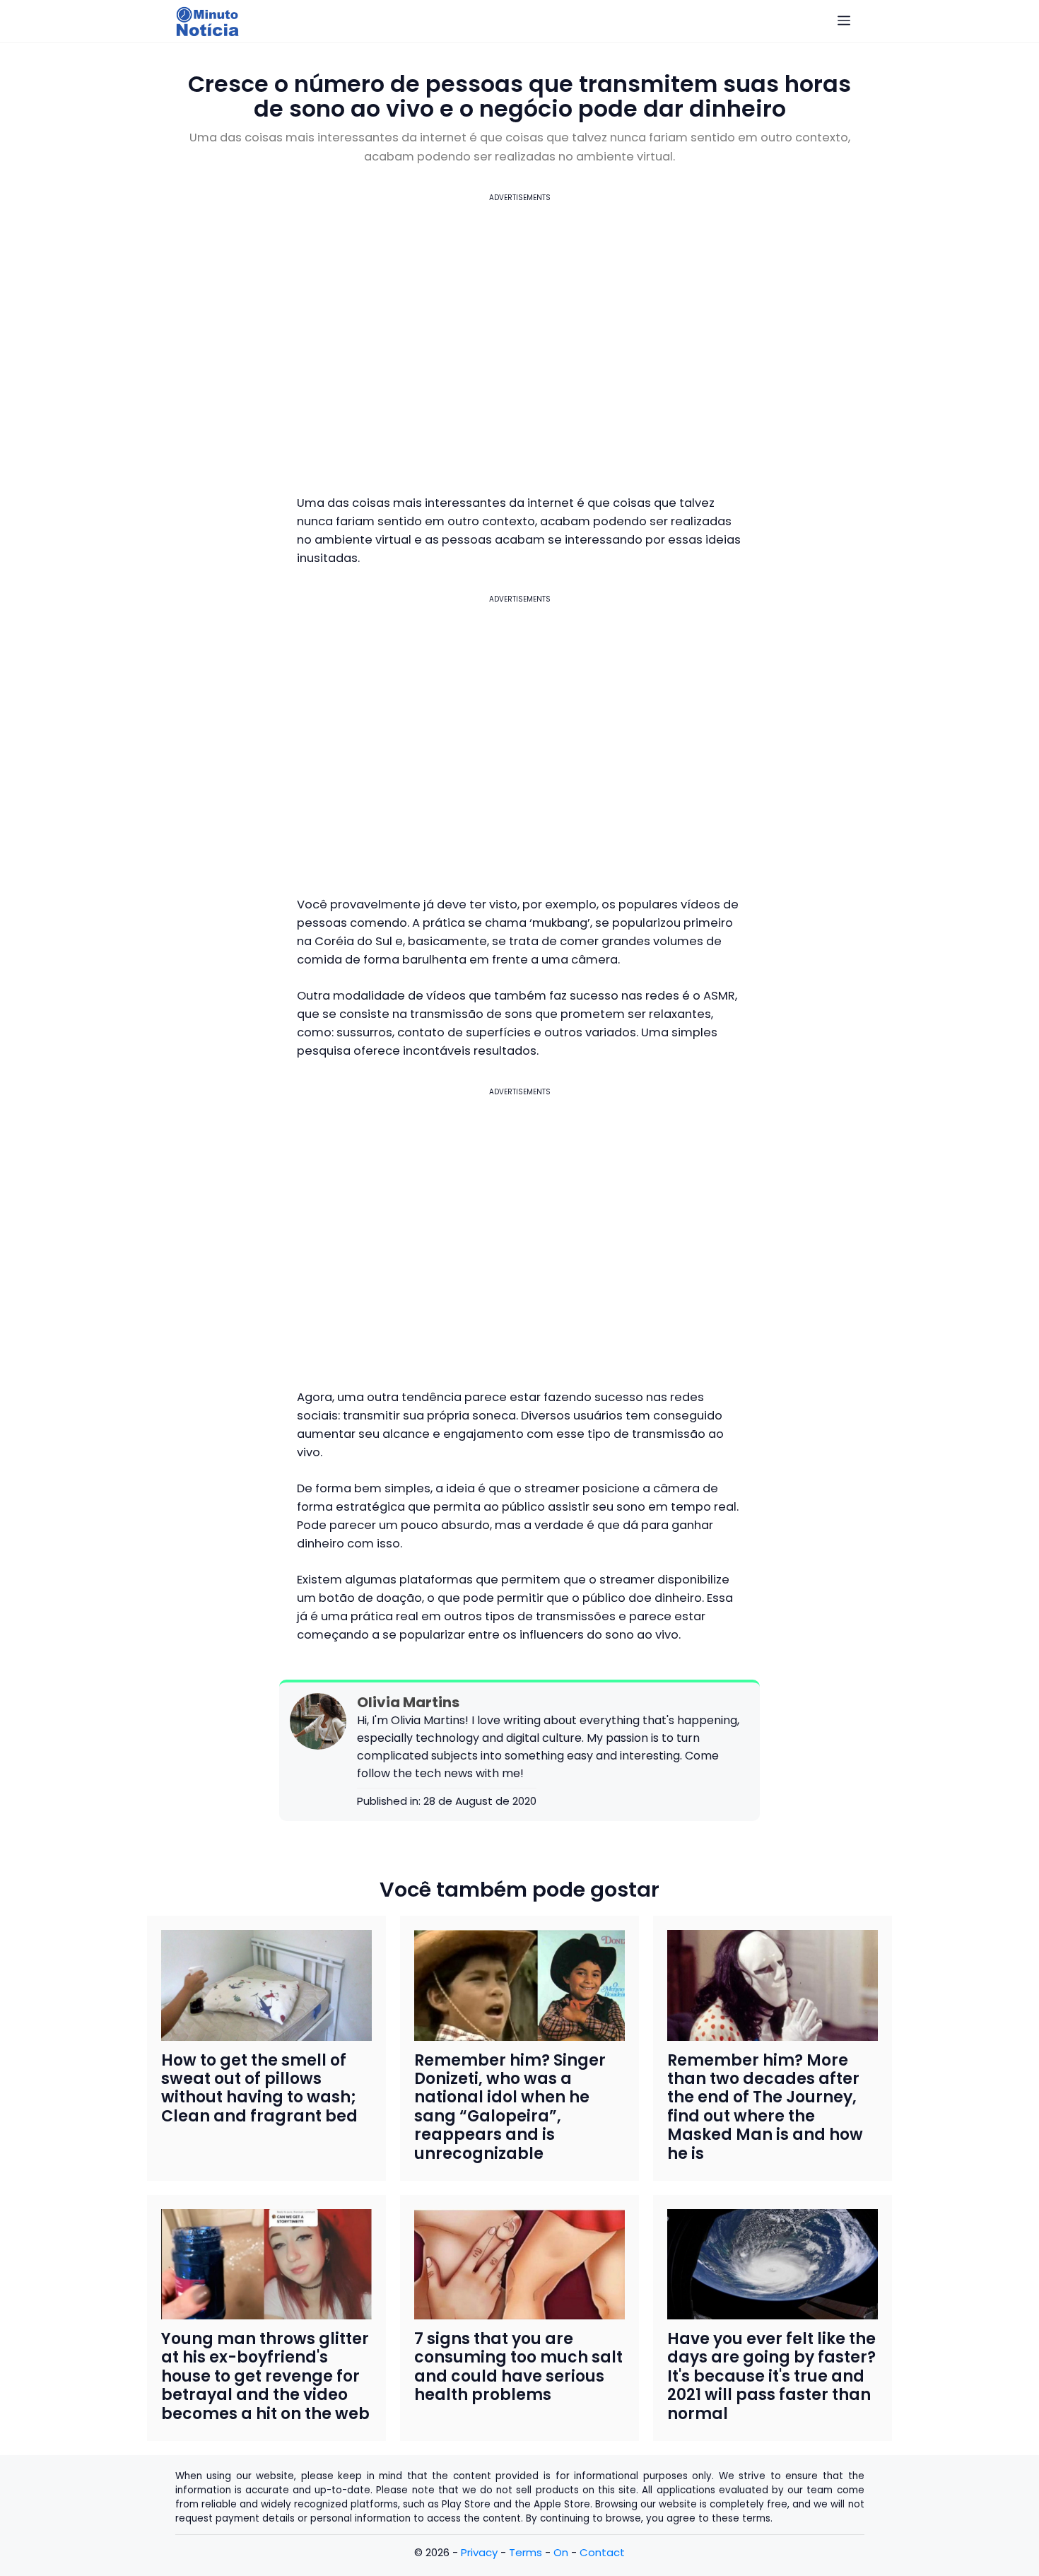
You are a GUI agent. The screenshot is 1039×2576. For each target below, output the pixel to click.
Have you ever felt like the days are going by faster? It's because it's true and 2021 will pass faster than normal (771, 2376)
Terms (526, 2552)
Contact (602, 2552)
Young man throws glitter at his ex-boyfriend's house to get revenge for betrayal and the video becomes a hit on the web (265, 2376)
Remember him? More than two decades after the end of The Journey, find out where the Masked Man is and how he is (765, 2107)
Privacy (479, 2552)
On (561, 2552)
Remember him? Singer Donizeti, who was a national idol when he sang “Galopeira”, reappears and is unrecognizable (510, 2107)
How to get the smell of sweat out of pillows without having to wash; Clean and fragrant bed (259, 2088)
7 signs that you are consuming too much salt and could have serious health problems (518, 2367)
